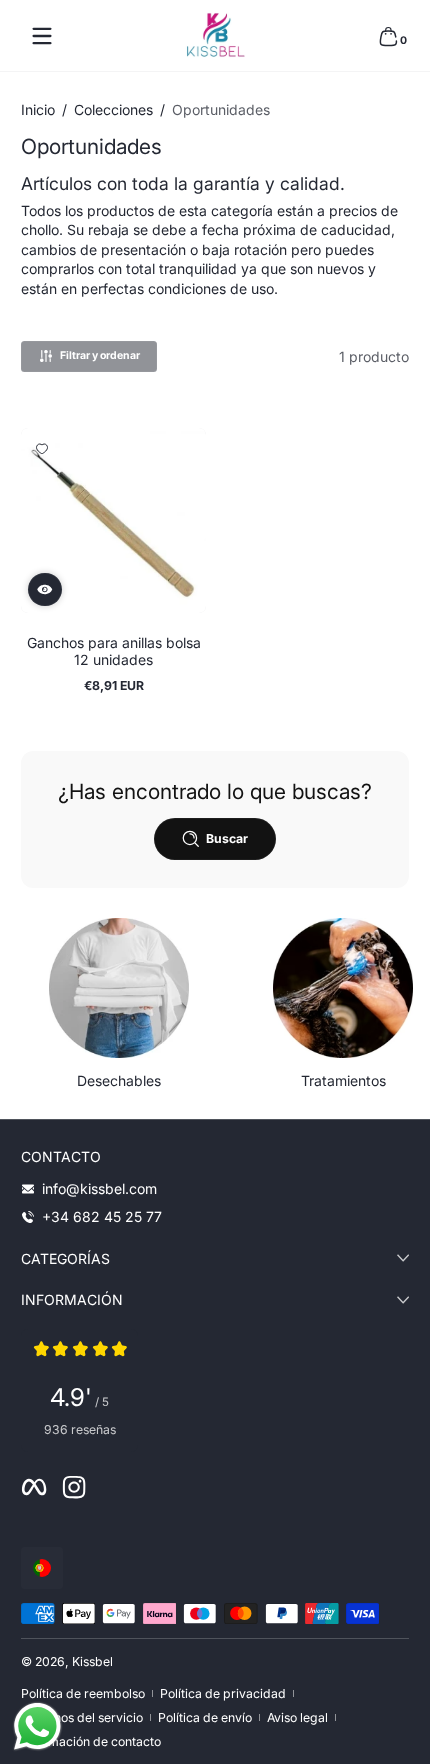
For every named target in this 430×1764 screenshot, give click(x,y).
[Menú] (42, 36)
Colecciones (113, 109)
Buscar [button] (227, 838)
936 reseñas (80, 1429)
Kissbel (92, 1661)
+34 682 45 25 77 (102, 1216)
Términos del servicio (82, 1717)
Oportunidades (221, 109)
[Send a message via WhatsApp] (37, 1726)
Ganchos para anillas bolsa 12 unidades (114, 651)
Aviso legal (297, 1717)
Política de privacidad (223, 1693)
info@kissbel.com (99, 1188)
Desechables (119, 1080)
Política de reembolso (83, 1693)
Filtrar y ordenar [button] (100, 355)
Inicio (38, 109)
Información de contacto (91, 1741)
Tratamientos (343, 1080)
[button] (388, 36)
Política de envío (205, 1717)
